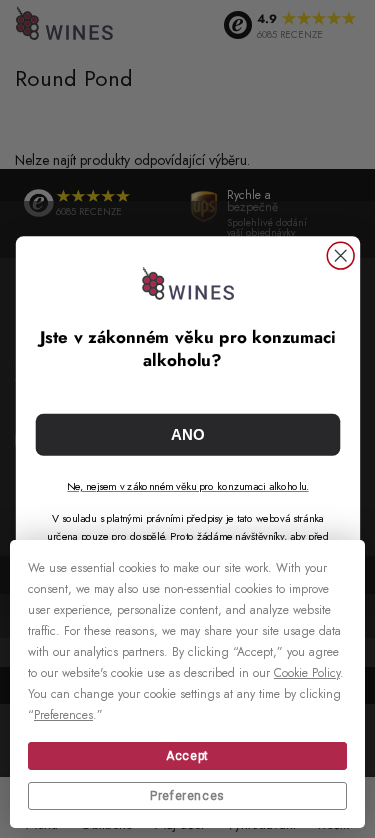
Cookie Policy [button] (307, 673)
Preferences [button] (63, 715)
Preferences (187, 796)
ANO (188, 434)
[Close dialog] (340, 255)
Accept (187, 756)
